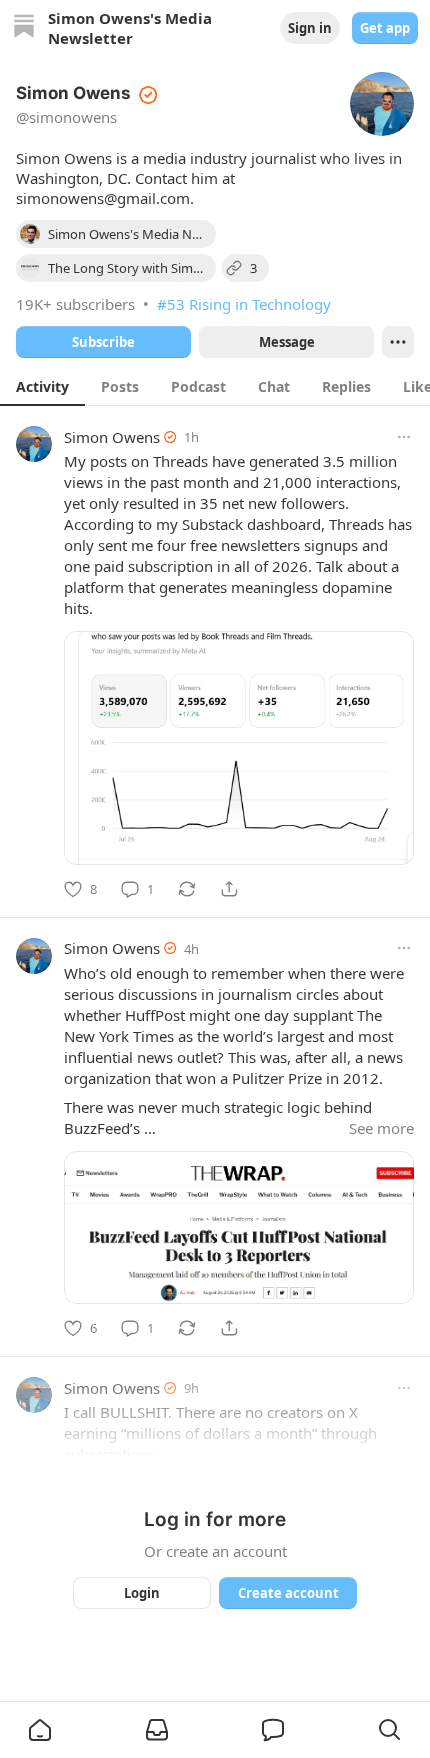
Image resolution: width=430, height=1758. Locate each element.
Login (142, 1593)
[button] (40, 1730)
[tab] (42, 386)
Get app (385, 28)
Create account (288, 1593)
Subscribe (103, 342)
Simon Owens (112, 437)
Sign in (310, 28)
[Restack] (187, 889)
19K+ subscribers (75, 304)
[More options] (404, 437)
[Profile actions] (398, 342)
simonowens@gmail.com (103, 198)
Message (287, 342)
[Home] (24, 28)
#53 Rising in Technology (244, 304)
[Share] (229, 889)
